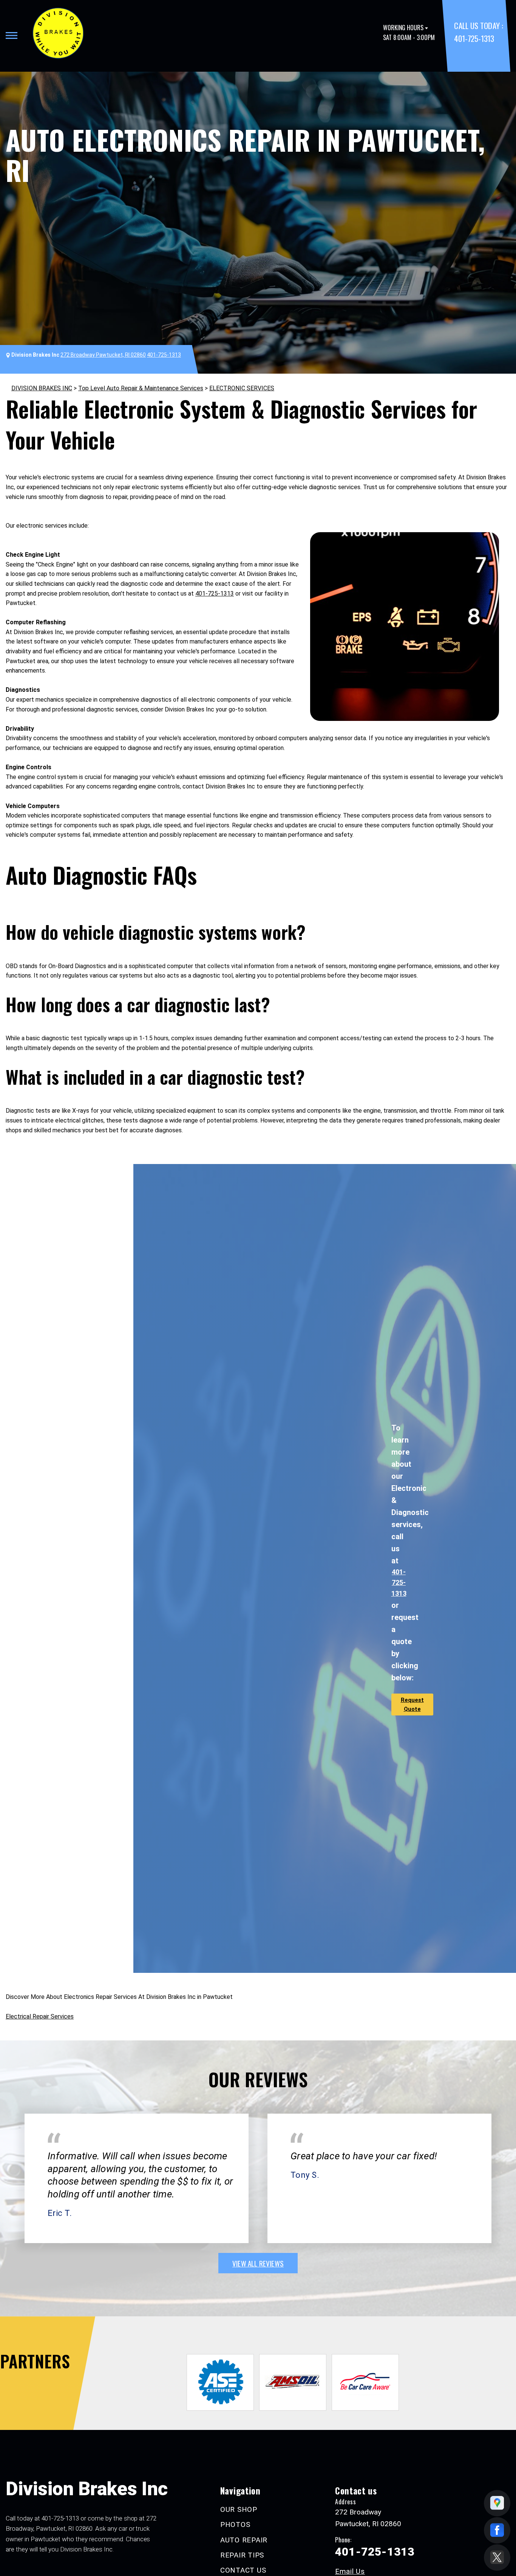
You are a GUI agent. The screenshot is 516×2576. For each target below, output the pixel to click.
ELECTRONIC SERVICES (242, 388)
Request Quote (412, 1705)
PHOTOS (235, 2524)
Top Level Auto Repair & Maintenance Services (141, 388)
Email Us (350, 2571)
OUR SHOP (239, 2509)
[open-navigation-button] (12, 35)
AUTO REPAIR (244, 2540)
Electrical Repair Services (40, 2016)
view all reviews (258, 2263)
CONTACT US (243, 2570)
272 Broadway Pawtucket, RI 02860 (103, 355)
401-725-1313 (474, 38)
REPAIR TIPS (242, 2555)
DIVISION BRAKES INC (42, 388)
